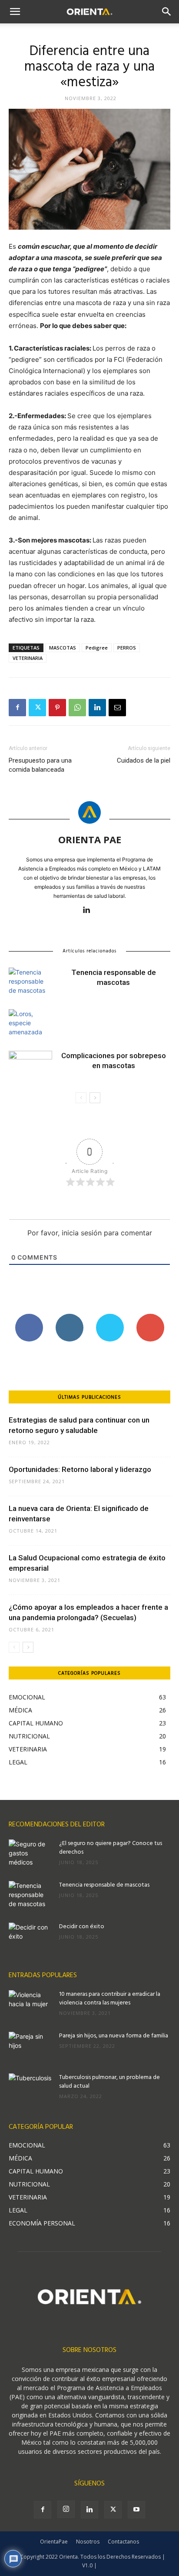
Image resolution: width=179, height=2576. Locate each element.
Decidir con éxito (82, 1927)
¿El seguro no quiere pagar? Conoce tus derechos (111, 1848)
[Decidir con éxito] (30, 1938)
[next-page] (95, 1098)
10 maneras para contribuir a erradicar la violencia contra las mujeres (110, 1999)
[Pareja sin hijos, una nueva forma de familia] (30, 2047)
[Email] (117, 708)
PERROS (127, 648)
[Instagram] (66, 2509)
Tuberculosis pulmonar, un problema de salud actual (109, 2082)
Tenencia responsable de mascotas (104, 1885)
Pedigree (97, 648)
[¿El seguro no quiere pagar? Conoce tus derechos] (30, 1855)
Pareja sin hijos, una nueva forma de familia (114, 2036)
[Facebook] (17, 708)
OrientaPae (54, 2542)
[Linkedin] (97, 708)
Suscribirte (150, 1317)
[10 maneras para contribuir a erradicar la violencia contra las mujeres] (30, 2005)
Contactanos (123, 2542)
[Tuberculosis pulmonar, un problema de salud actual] (30, 2089)
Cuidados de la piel (144, 760)
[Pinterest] (57, 708)
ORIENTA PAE (90, 839)
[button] (15, 12)
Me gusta (29, 1317)
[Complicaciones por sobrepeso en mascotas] (30, 1066)
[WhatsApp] (77, 708)
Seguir (69, 1317)
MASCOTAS (63, 648)
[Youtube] (136, 2510)
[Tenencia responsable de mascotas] (30, 983)
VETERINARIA (28, 658)
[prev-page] (81, 1098)
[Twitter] (37, 708)
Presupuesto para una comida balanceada (40, 765)
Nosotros (88, 2542)
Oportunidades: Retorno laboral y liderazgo (80, 1469)
